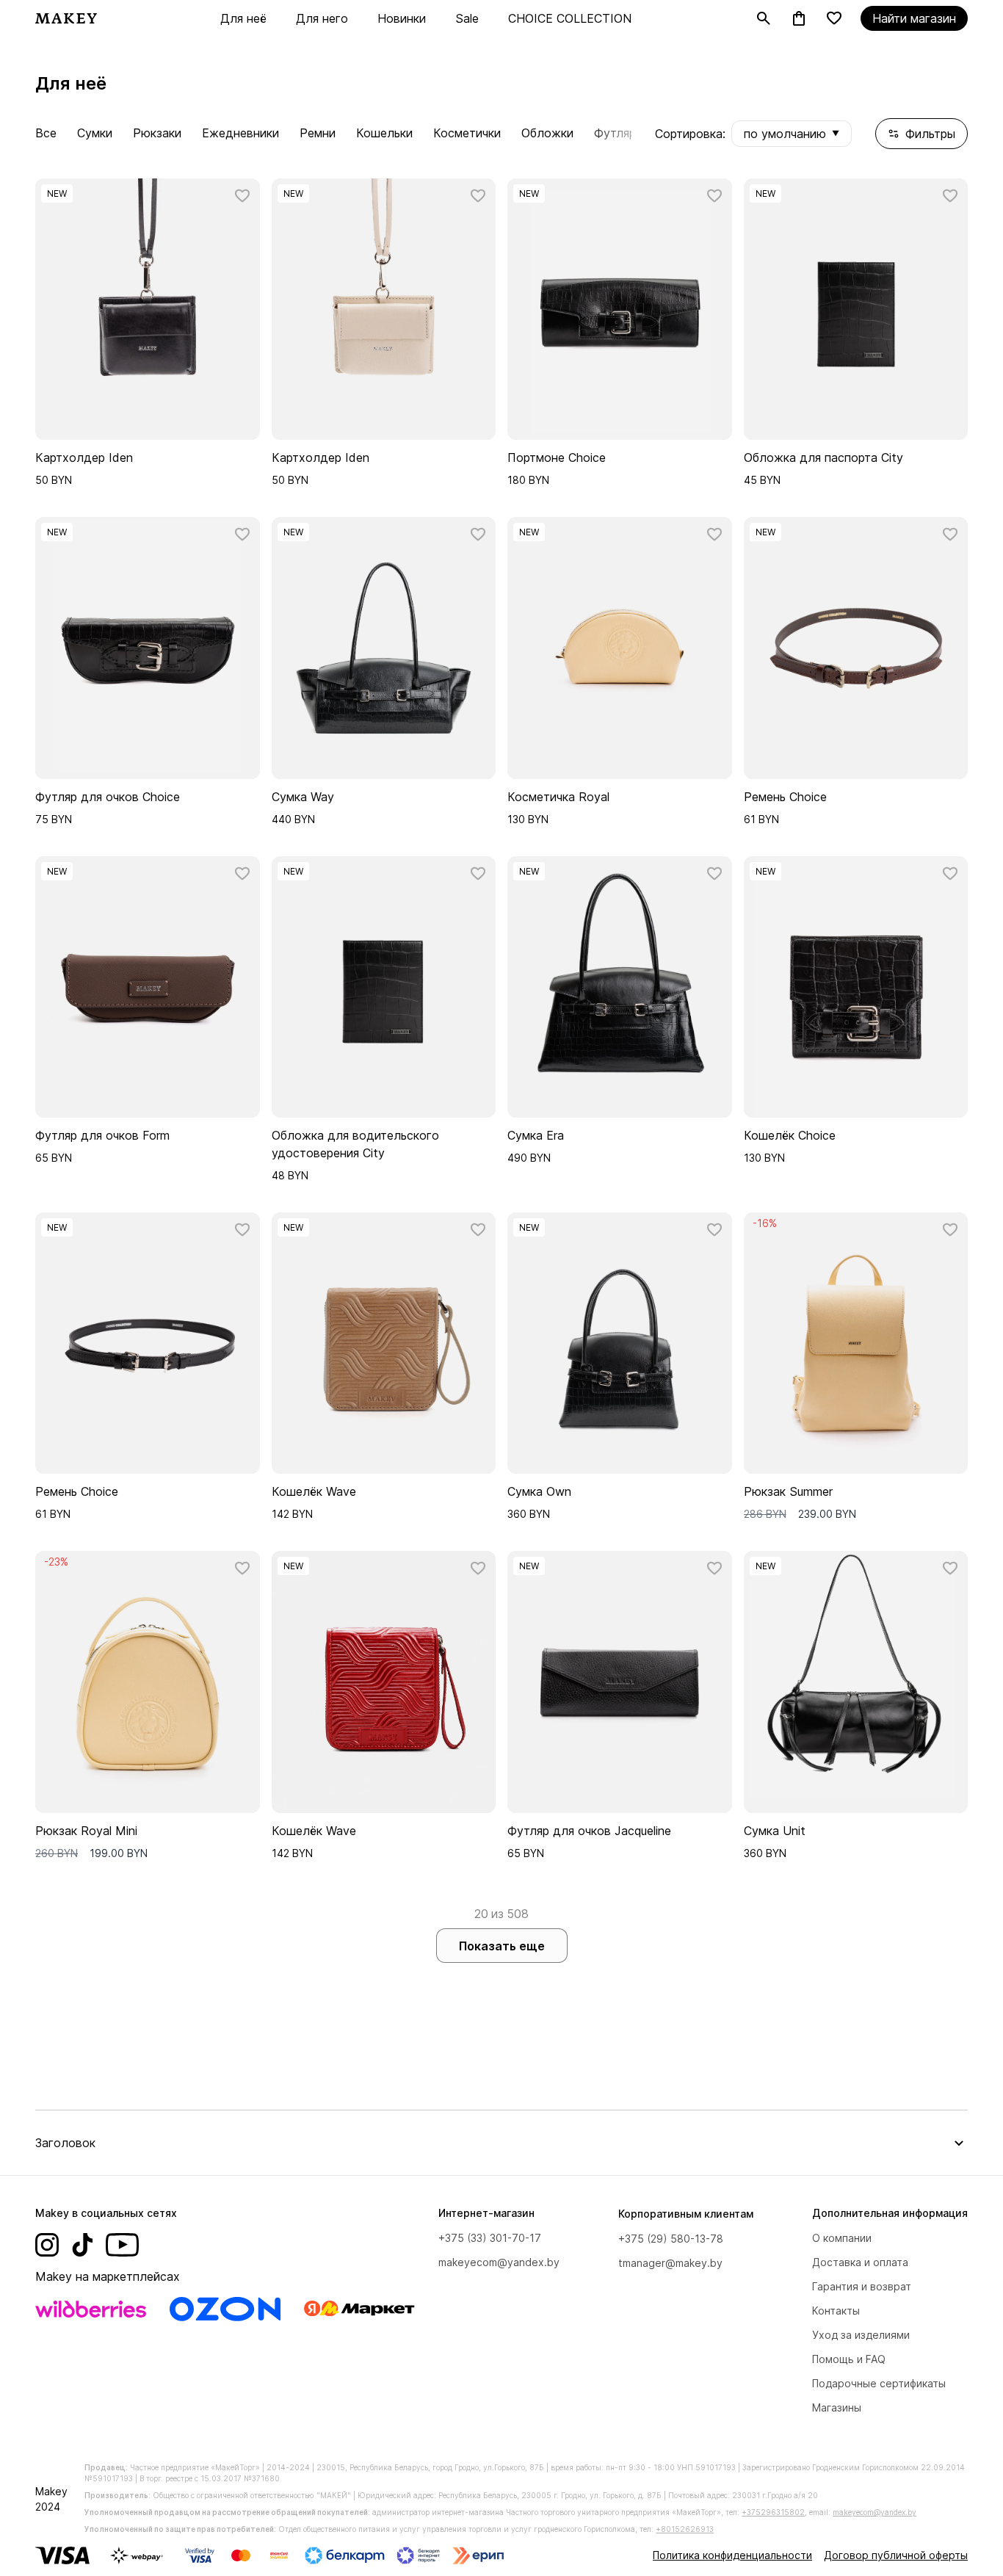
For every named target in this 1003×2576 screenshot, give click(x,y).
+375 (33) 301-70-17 (490, 2238)
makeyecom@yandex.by (499, 2262)
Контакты (836, 2311)
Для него (322, 18)
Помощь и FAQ (849, 2359)
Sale (467, 18)
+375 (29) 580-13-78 (671, 2239)
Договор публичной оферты (896, 2555)
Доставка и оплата (860, 2262)
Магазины (837, 2407)
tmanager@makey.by (670, 2263)
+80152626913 (685, 2529)
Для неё (243, 18)
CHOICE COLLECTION (570, 18)
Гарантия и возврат (862, 2286)
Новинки (402, 18)
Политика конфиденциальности (732, 2555)
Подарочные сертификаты (879, 2383)
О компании (842, 2238)
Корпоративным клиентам (686, 2214)
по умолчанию (792, 134)
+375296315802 (773, 2512)
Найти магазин (914, 18)
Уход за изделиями (861, 2335)
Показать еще (502, 1946)
